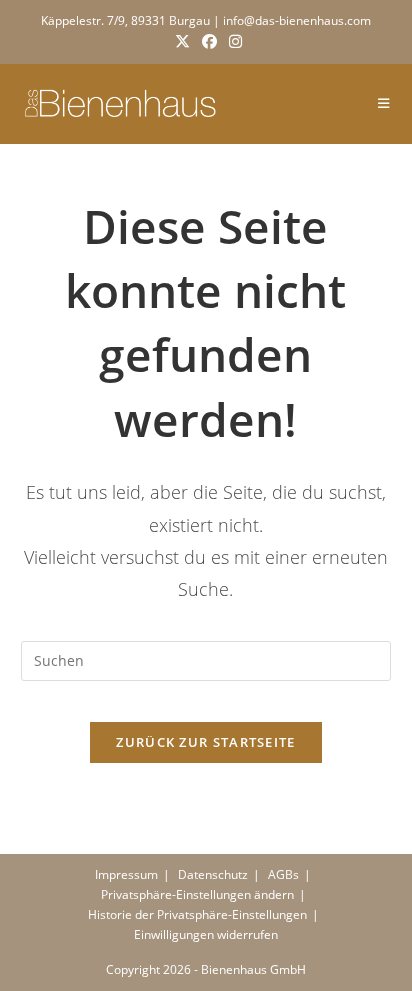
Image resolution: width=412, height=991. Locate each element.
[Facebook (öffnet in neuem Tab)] (209, 41)
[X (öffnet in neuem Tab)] (182, 41)
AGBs (283, 874)
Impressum (126, 874)
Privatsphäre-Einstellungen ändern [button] (197, 894)
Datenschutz (213, 874)
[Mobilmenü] (384, 103)
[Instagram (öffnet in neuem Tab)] (232, 41)
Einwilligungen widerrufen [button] (206, 934)
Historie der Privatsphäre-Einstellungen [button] (197, 914)
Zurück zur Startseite (205, 742)
